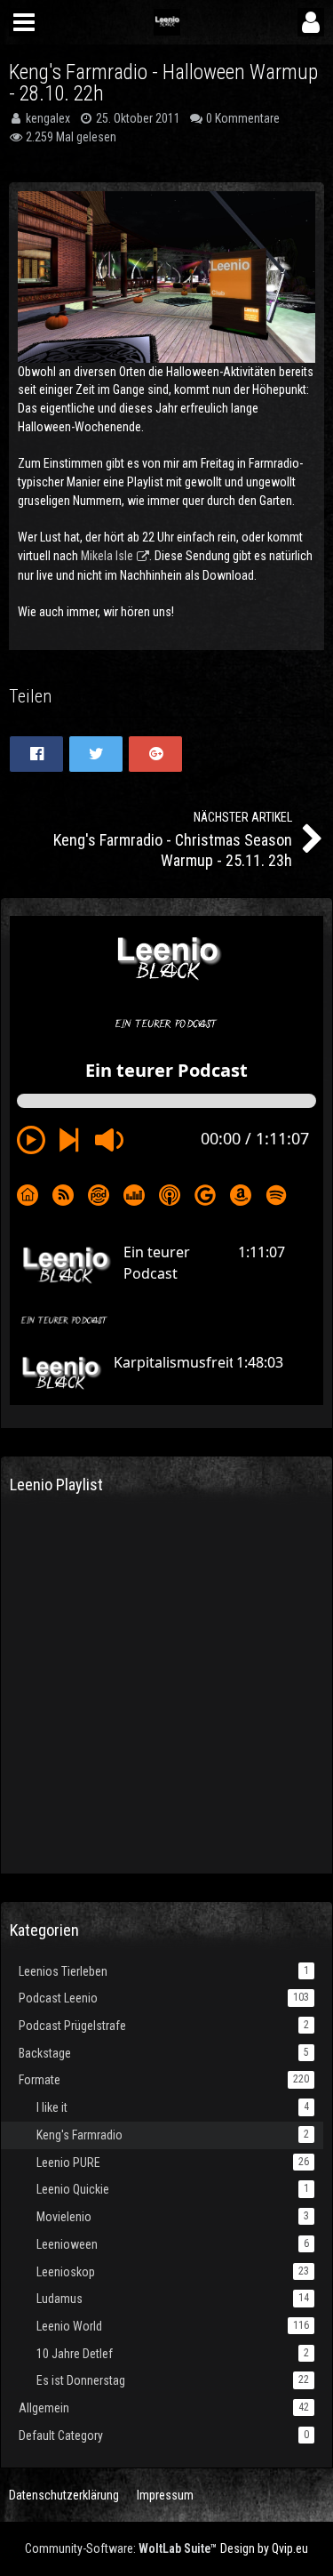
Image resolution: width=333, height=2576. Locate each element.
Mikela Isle (107, 556)
